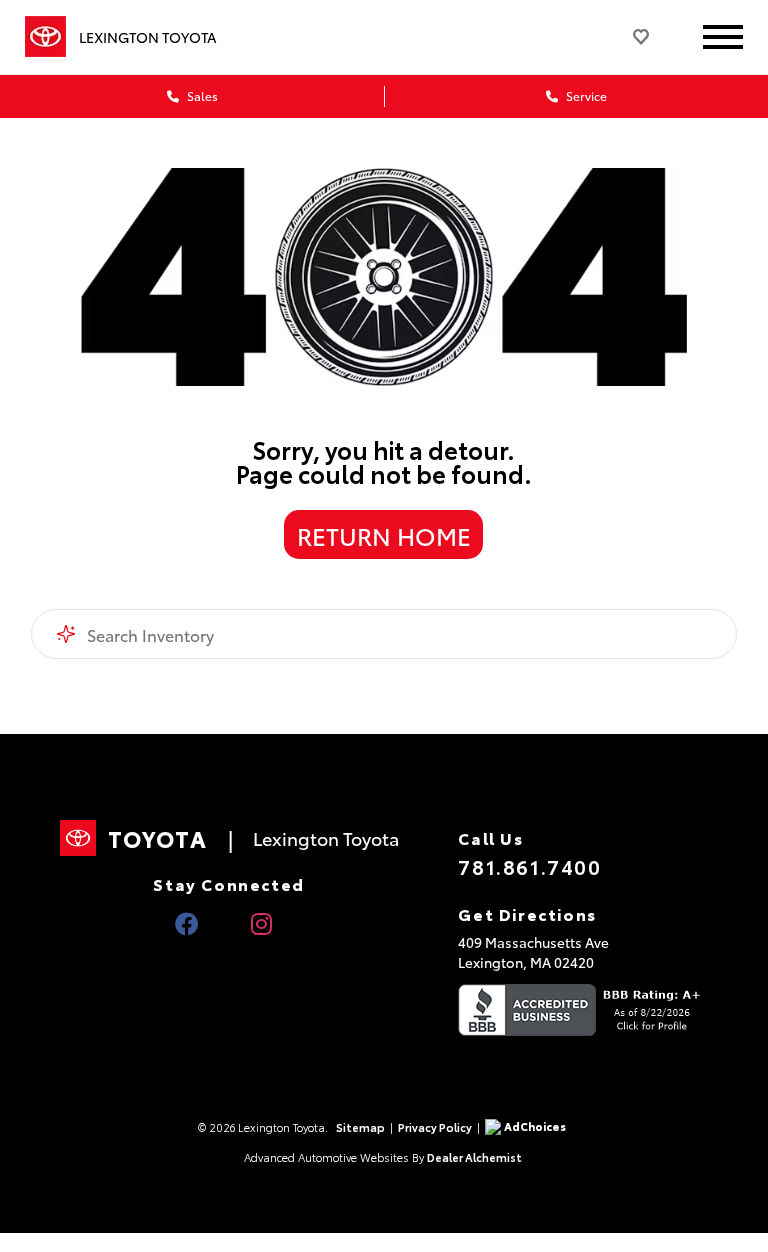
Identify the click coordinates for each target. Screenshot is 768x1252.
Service (585, 95)
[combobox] (384, 634)
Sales (201, 95)
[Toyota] (45, 37)
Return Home (384, 535)
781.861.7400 (529, 866)
